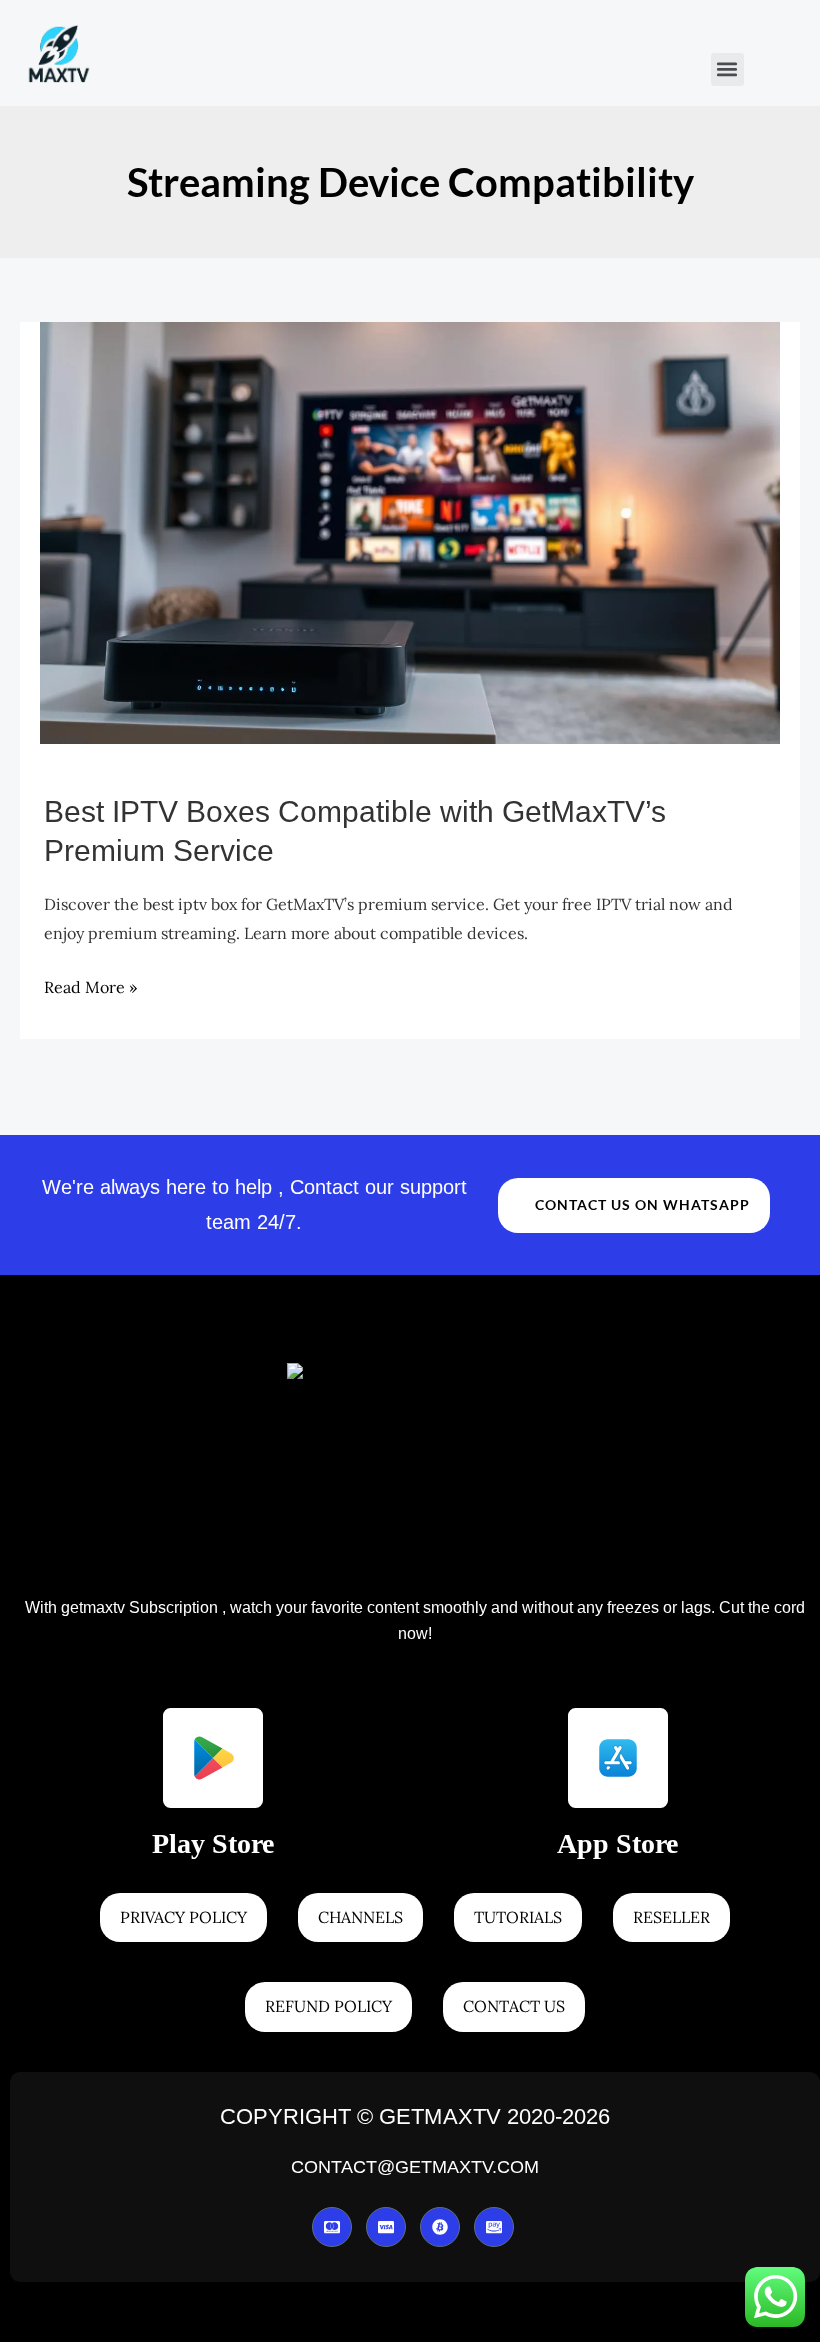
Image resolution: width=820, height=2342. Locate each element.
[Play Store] (213, 1758)
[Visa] (386, 2227)
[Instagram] (494, 2227)
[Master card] (332, 2227)
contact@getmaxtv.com (415, 2167)
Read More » (90, 986)
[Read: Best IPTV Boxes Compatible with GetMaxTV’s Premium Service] (410, 531)
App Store (617, 1843)
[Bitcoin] (440, 2227)
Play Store (213, 1843)
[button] (727, 69)
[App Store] (618, 1758)
